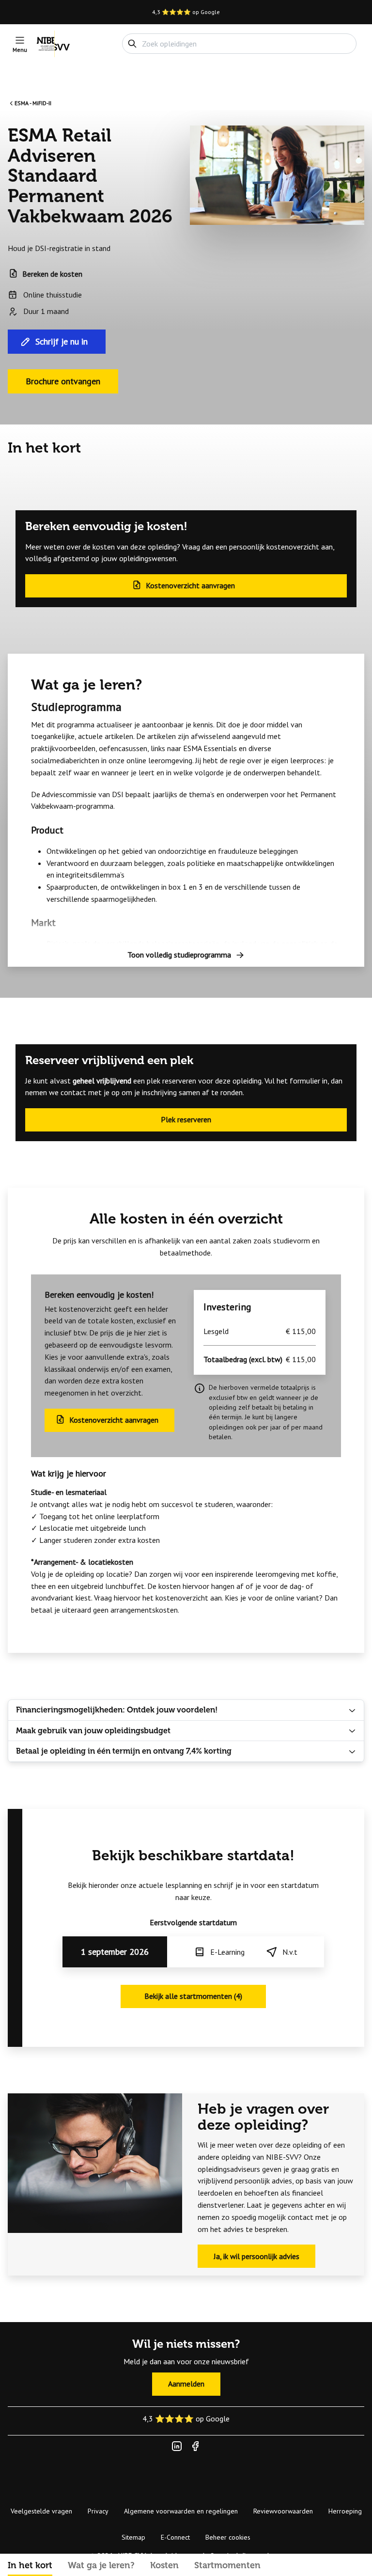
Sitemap (133, 2537)
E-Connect (175, 2537)
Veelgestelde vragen (41, 2511)
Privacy (98, 2511)
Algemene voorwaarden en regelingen (181, 2511)
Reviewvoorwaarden (283, 2511)
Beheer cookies (228, 2537)
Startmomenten (227, 2565)
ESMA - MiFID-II (33, 103)
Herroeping (345, 2511)
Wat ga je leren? (101, 2565)
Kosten (164, 2565)
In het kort (30, 2565)
